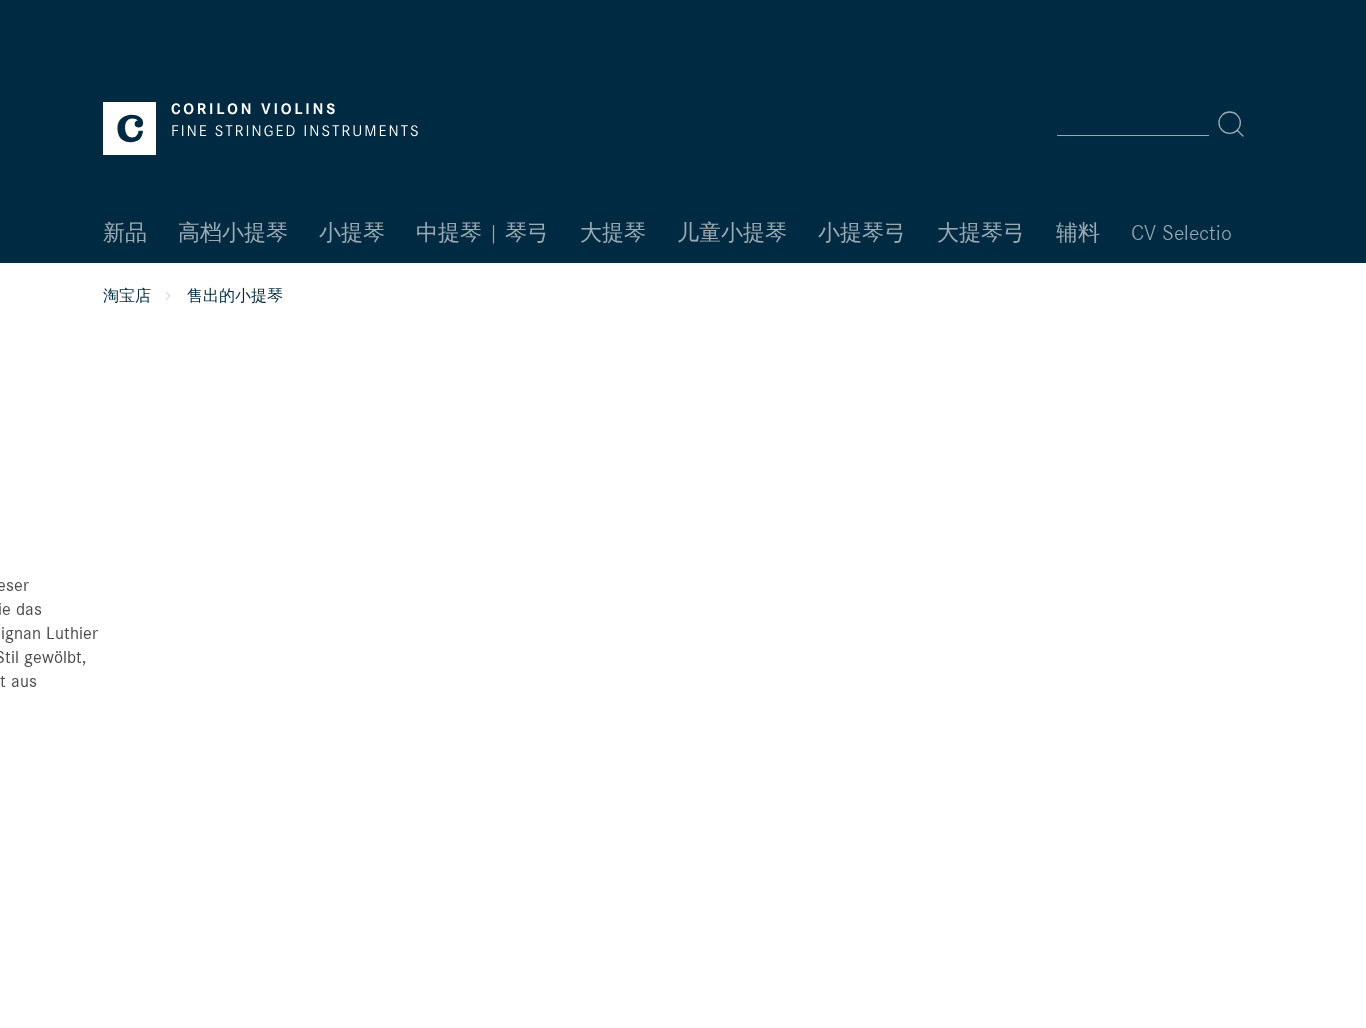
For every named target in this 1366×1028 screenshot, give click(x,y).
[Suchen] (1231, 124)
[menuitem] (1157, 124)
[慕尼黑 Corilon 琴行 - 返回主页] (260, 128)
